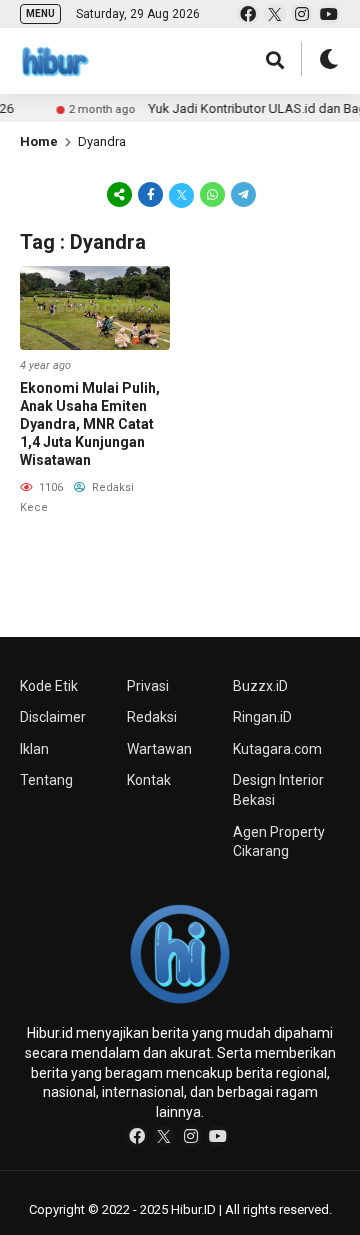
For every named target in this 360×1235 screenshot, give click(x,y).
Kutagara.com (277, 749)
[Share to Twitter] (181, 194)
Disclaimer (53, 717)
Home (39, 141)
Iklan (34, 749)
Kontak (149, 780)
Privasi (148, 686)
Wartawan (159, 749)
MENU (40, 13)
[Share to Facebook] (150, 194)
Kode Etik (49, 686)
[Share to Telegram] (242, 194)
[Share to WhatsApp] (212, 194)
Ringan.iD (262, 717)
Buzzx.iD (260, 686)
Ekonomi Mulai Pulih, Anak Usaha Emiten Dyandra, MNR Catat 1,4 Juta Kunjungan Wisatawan (90, 424)
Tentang (46, 780)
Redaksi (152, 717)
